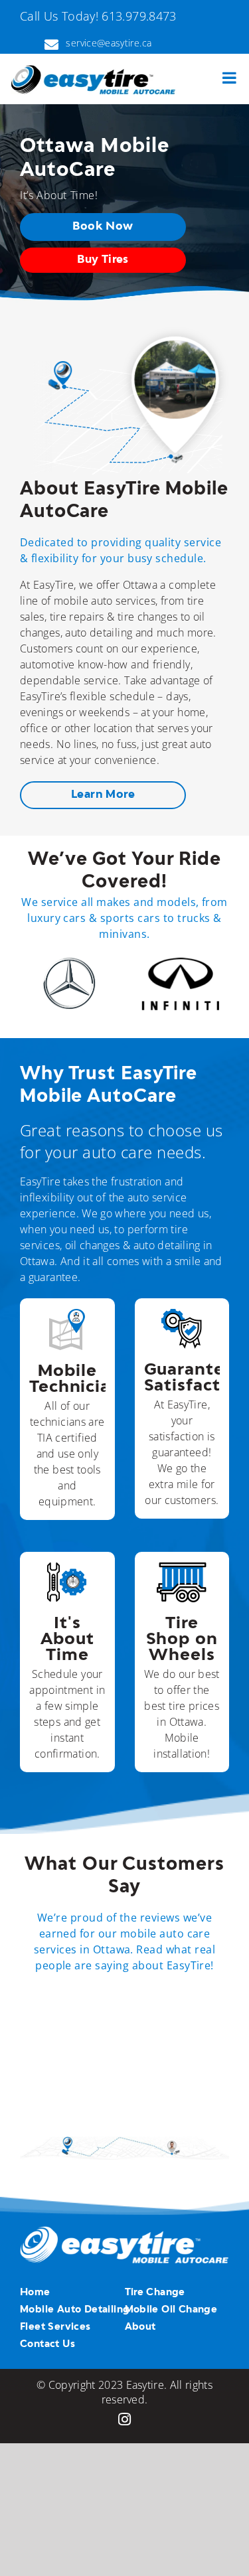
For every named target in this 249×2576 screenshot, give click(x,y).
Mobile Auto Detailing (75, 2310)
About (140, 2327)
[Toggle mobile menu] (230, 78)
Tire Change (155, 2293)
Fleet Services (55, 2327)
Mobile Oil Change (171, 2310)
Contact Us (47, 2344)
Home (35, 2293)
